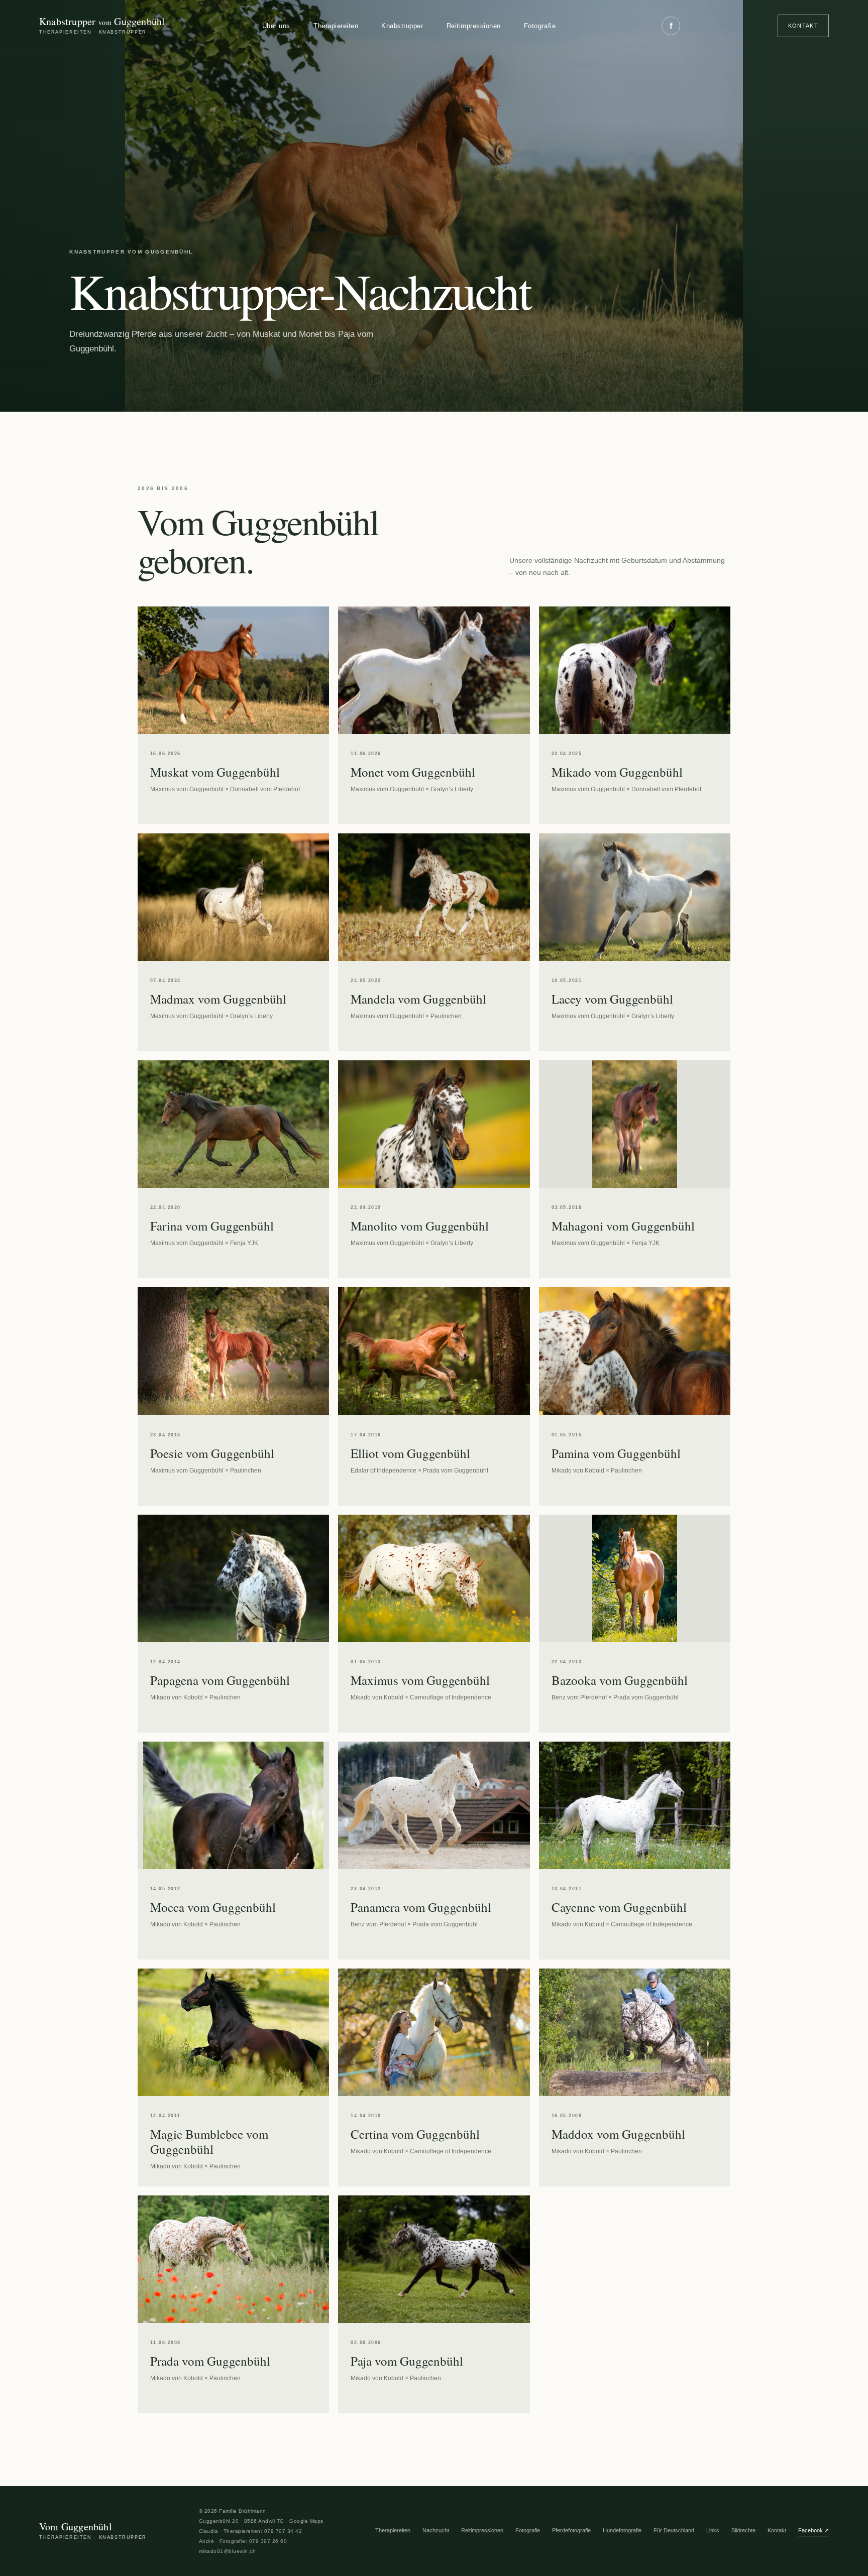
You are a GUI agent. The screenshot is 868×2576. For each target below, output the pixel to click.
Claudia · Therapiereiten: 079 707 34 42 (251, 2531)
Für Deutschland (674, 2530)
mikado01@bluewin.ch (228, 2551)
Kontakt (803, 26)
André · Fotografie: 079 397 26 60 (243, 2541)
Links (713, 2530)
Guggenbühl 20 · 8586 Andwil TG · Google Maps (261, 2521)
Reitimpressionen (474, 26)
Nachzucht (436, 2530)
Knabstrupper (402, 26)
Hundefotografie (622, 2530)
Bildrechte (743, 2530)
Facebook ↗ (813, 2530)
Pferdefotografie (571, 2530)
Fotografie (540, 26)
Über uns (276, 26)
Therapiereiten (336, 26)
